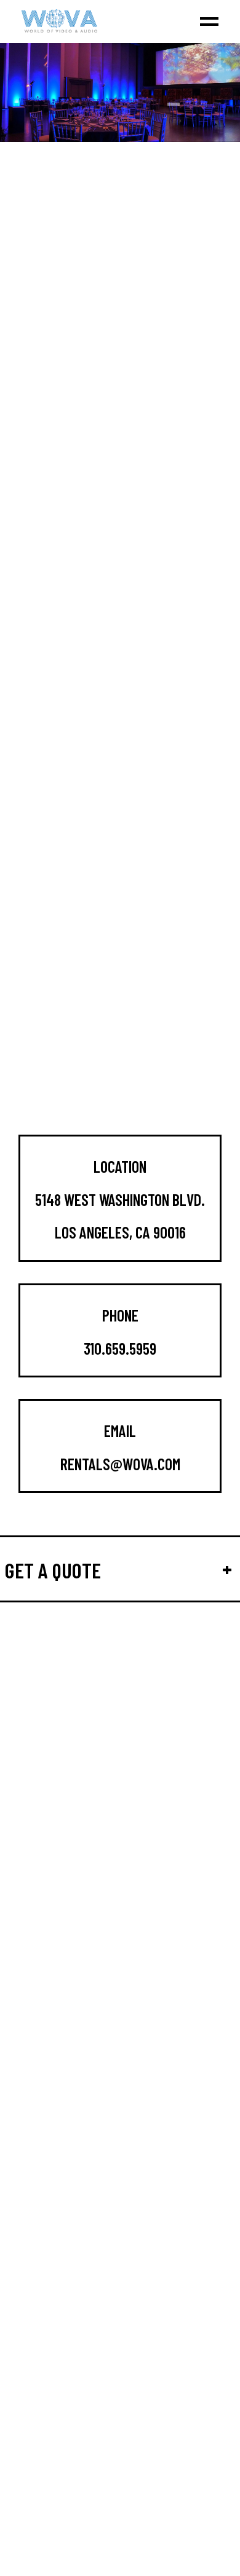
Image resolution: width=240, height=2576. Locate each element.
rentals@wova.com (120, 1464)
